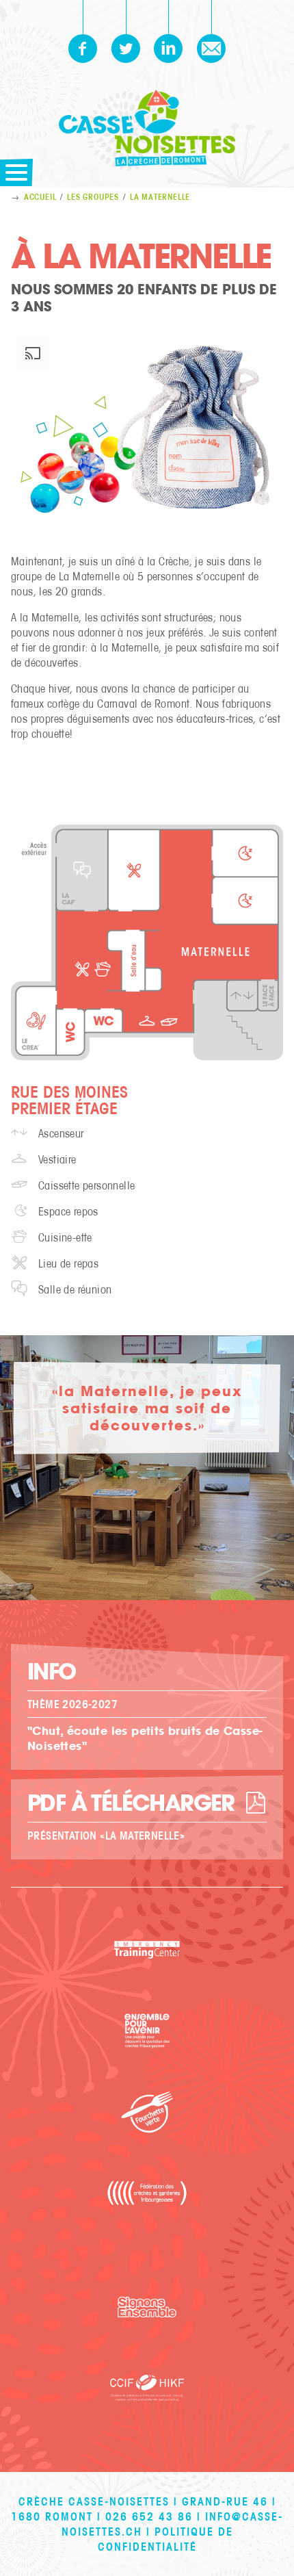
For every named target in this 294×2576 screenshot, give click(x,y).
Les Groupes (93, 197)
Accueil (40, 197)
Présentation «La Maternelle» (106, 1836)
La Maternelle (160, 197)
